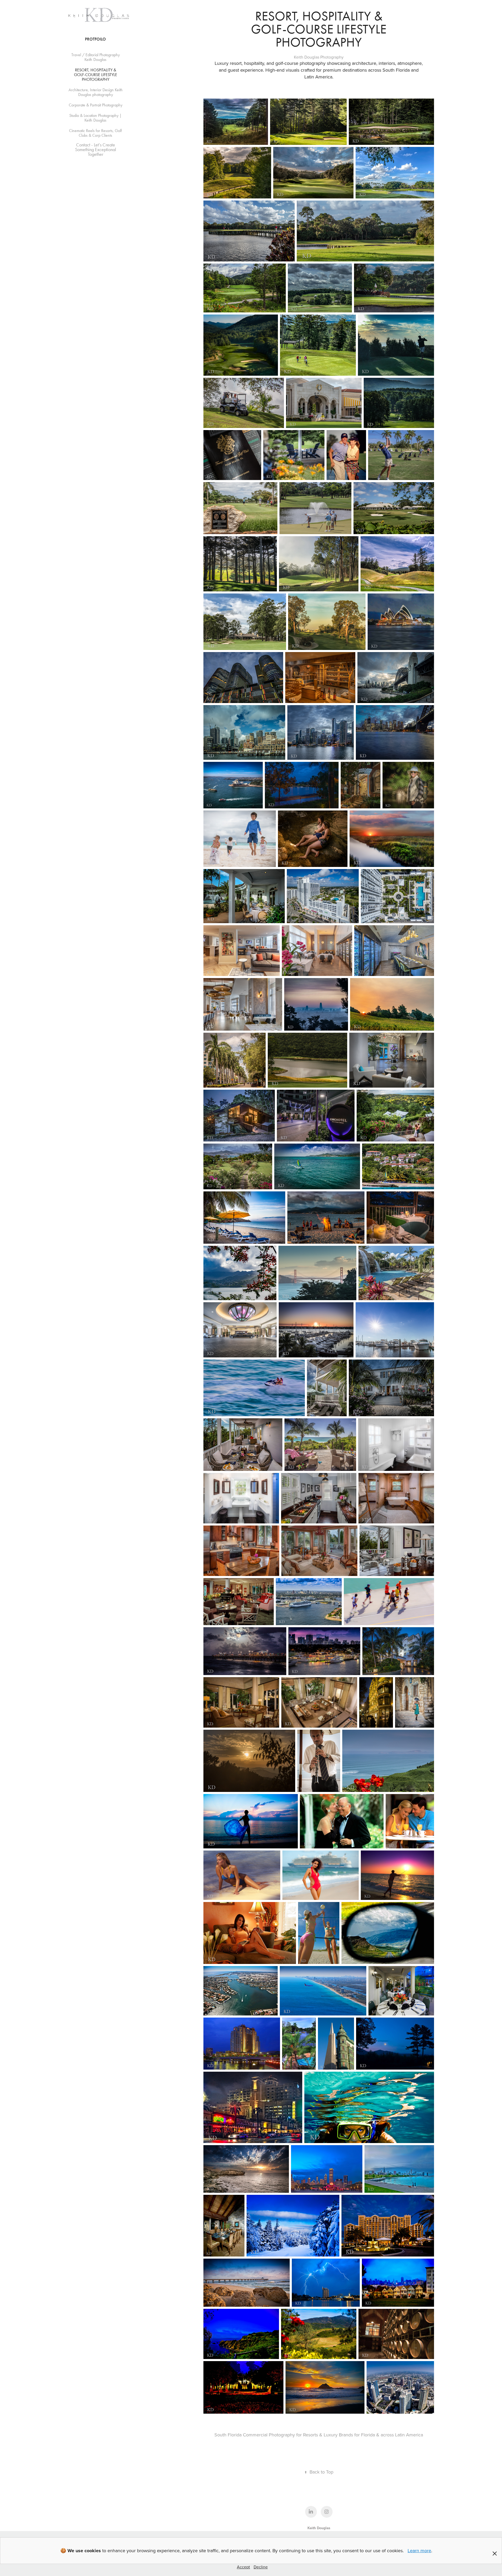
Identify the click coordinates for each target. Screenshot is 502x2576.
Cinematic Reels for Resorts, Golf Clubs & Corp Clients (95, 133)
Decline (261, 2567)
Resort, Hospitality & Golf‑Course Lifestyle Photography (96, 75)
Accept (243, 2567)
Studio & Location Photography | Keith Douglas (95, 118)
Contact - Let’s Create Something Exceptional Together (96, 150)
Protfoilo (95, 39)
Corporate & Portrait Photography (96, 105)
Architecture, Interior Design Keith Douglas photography (96, 92)
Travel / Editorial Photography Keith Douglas (96, 57)
